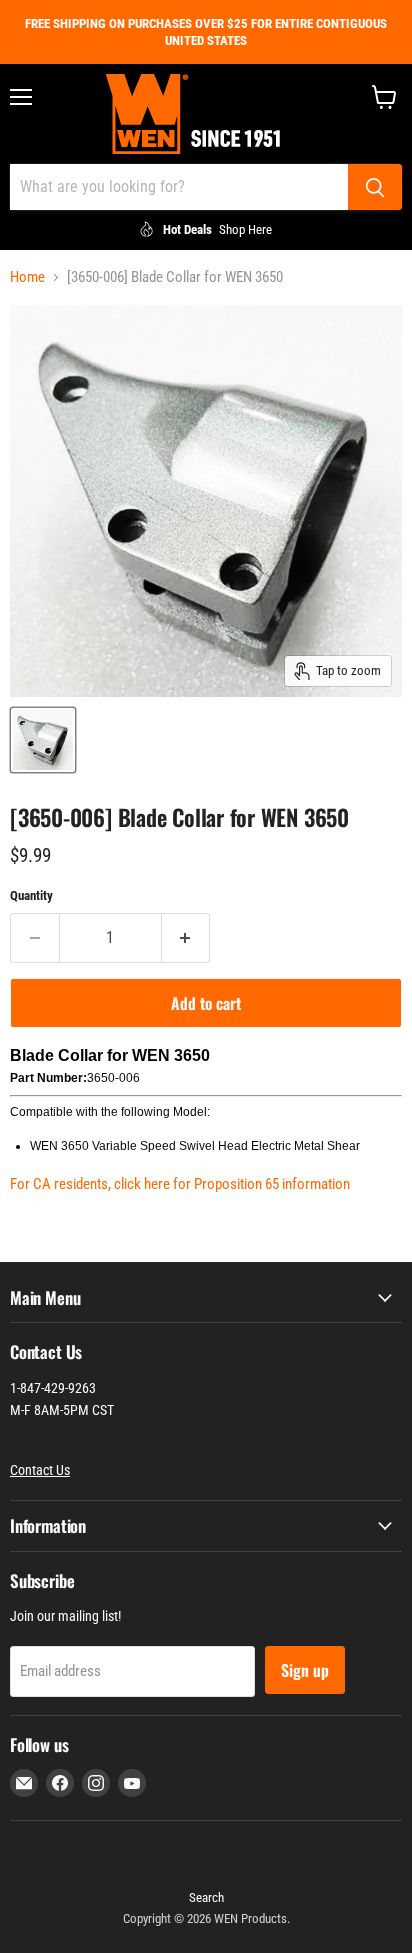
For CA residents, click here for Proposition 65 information (180, 1184)
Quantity (31, 895)
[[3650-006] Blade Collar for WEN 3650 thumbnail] (43, 740)
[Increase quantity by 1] (186, 938)
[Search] (375, 187)
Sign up (305, 1670)
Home (27, 277)
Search (206, 1897)
